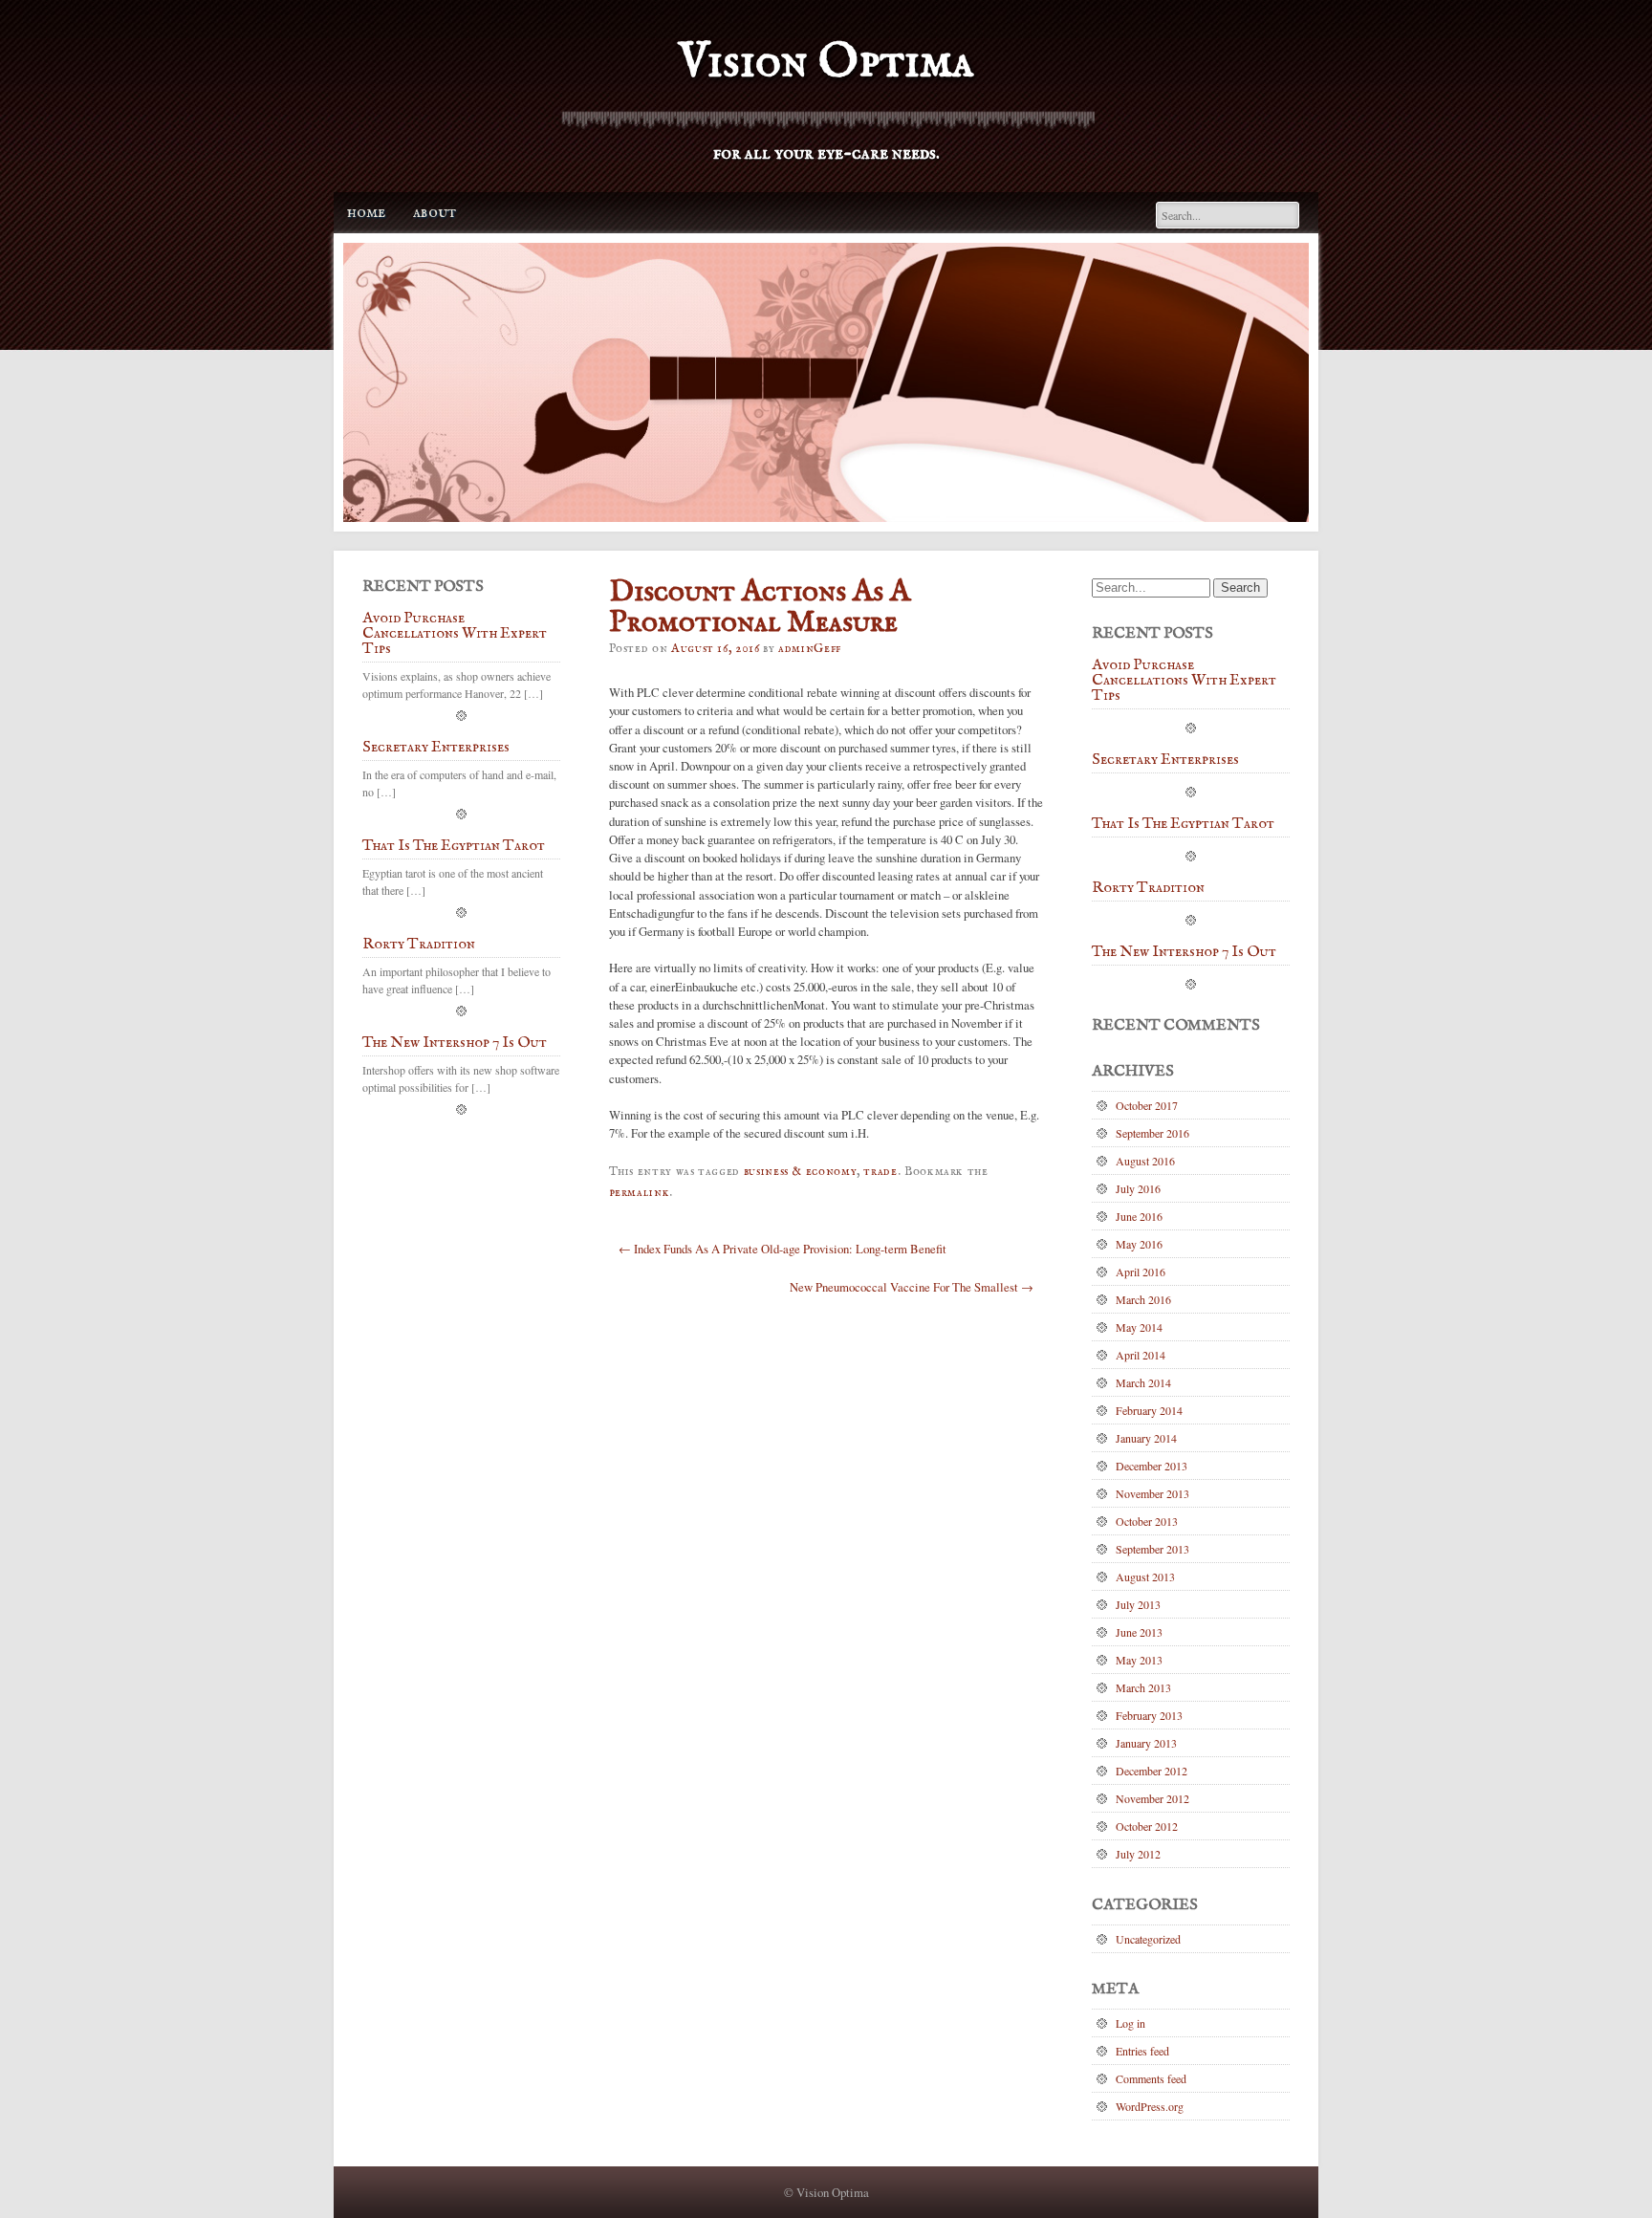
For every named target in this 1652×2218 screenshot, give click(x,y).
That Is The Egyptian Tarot (454, 847)
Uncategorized (1148, 1939)
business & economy (801, 1172)
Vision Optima (826, 63)
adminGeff (810, 649)
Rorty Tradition (419, 946)
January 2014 (1146, 1438)
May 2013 (1139, 1660)
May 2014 (1139, 1327)
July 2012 (1138, 1854)
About (435, 213)
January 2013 (1146, 1743)
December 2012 (1152, 1771)
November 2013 (1152, 1493)
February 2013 (1149, 1715)
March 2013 (1143, 1687)
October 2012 (1147, 1826)
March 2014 (1143, 1382)
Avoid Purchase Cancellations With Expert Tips (455, 635)
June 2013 (1139, 1632)
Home (366, 213)
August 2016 (1145, 1161)
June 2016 (1139, 1216)
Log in (1130, 2023)
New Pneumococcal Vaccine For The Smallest (912, 1287)
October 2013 (1147, 1521)
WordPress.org (1150, 2106)
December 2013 (1152, 1466)
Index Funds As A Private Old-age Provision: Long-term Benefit (783, 1249)
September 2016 (1152, 1133)
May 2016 (1139, 1244)
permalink (640, 1193)
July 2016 (1138, 1188)
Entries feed (1142, 2051)
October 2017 (1147, 1105)
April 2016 (1141, 1272)
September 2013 (1152, 1549)
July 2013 (1138, 1604)
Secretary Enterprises (436, 749)
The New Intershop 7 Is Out (455, 1044)
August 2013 (1145, 1577)
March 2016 (1143, 1299)
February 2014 (1149, 1410)
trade (880, 1172)
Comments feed (1151, 2078)
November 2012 (1152, 1798)
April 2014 (1141, 1355)
